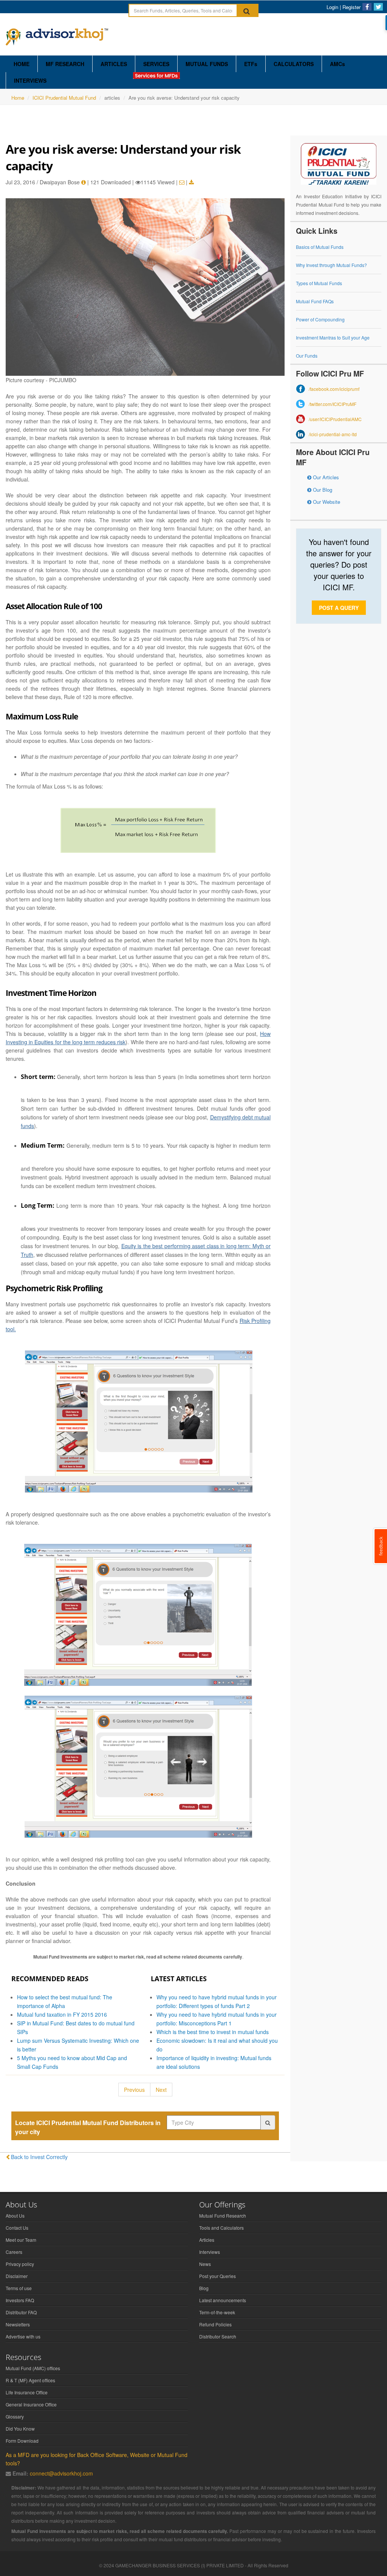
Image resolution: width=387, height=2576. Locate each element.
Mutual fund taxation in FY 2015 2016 (62, 2014)
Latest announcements (223, 2300)
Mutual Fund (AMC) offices (33, 2368)
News (205, 2264)
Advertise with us (23, 2336)
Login (332, 7)
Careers (14, 2252)
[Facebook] (367, 7)
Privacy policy (20, 2264)
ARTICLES (114, 64)
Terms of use (19, 2288)
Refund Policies (215, 2324)
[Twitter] (378, 7)
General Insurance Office (31, 2404)
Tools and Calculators (221, 2228)
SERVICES (156, 64)
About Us (15, 2216)
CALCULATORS (294, 64)
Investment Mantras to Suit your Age (333, 337)
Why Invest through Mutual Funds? (331, 265)
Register (351, 7)
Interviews (210, 2252)
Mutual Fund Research (223, 2216)
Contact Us (17, 2228)
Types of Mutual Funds (319, 283)
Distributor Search (218, 2336)
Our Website (326, 502)
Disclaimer (17, 2276)
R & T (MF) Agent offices (30, 2380)
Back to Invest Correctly (39, 2157)
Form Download (22, 2441)
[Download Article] (191, 182)
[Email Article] (182, 182)
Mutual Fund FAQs (315, 301)
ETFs (251, 64)
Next (161, 2090)
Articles (207, 2240)
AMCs (337, 64)
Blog (204, 2288)
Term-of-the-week (217, 2312)
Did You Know (20, 2429)
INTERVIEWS (30, 80)
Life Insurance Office (27, 2392)
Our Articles (325, 477)
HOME (22, 64)
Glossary (15, 2416)
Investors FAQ (20, 2300)
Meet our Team (21, 2240)
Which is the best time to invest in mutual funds (213, 2032)
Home (18, 98)
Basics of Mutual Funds (320, 247)
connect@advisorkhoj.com (61, 2473)
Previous (134, 2090)
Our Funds (307, 356)
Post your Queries (217, 2276)
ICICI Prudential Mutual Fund (64, 98)
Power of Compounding (320, 319)
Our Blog (322, 490)
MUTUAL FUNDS (207, 64)
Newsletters (18, 2324)
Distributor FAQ (21, 2312)
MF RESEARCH (65, 64)
